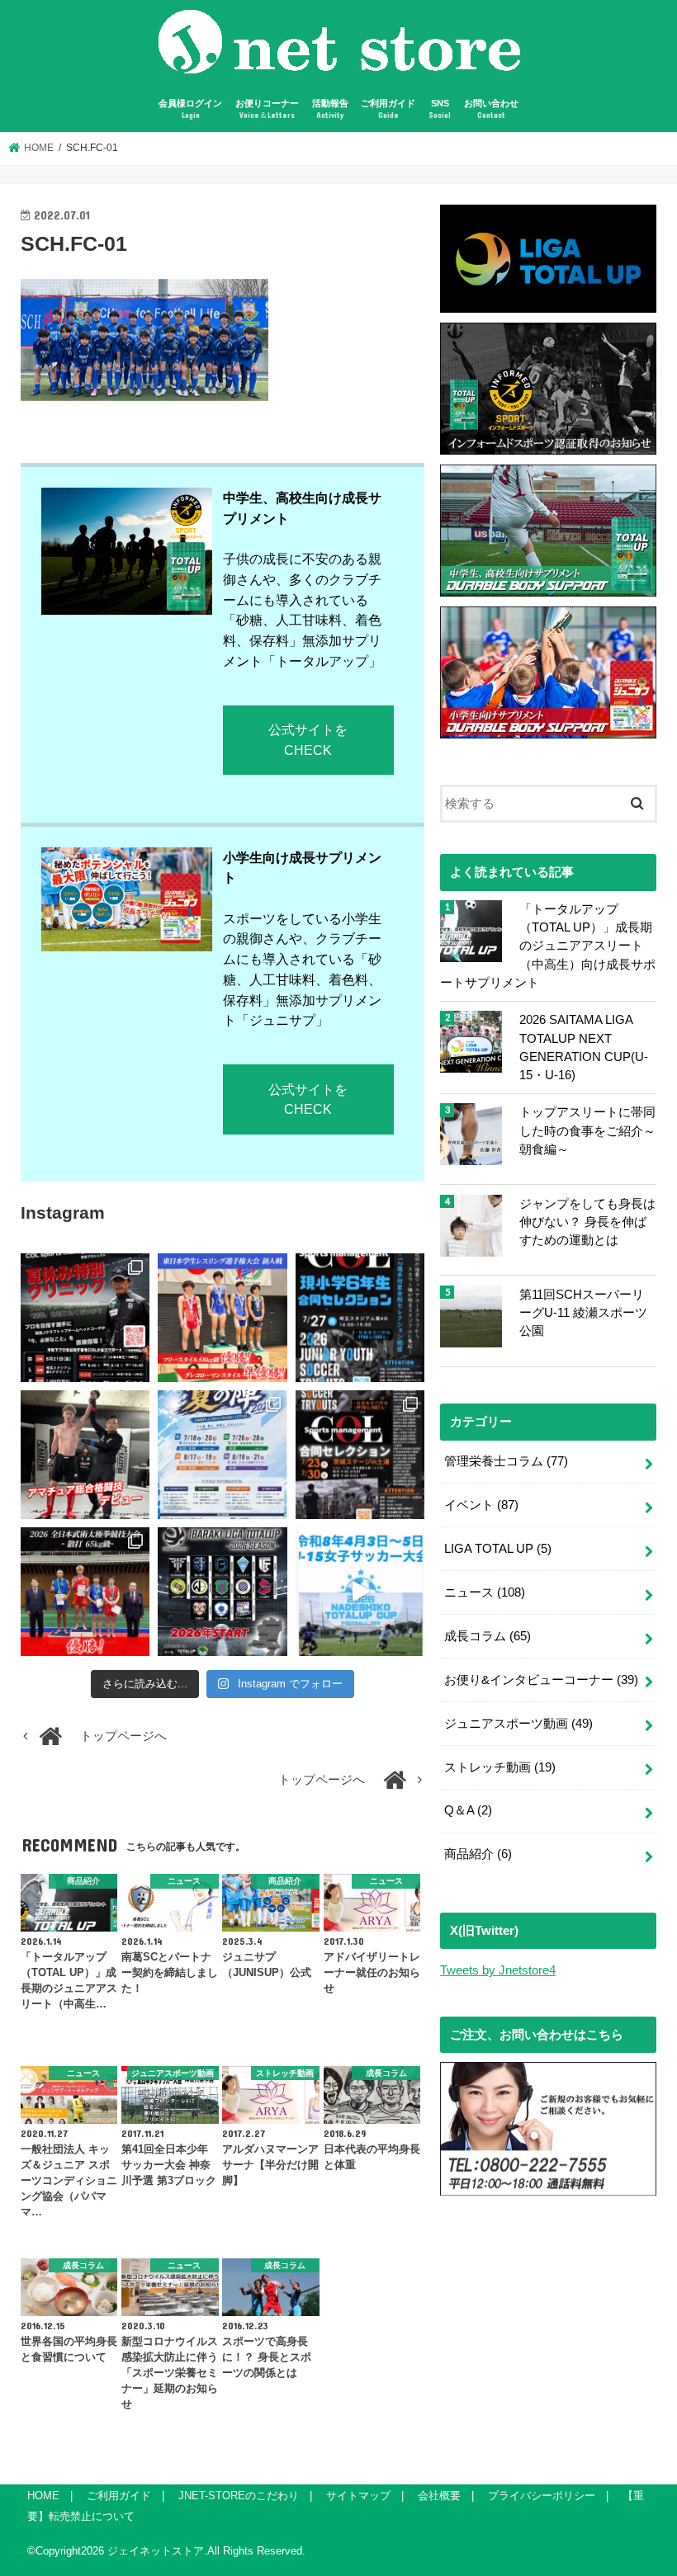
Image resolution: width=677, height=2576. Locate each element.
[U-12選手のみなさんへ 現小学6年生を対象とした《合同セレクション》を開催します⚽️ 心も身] (360, 1318)
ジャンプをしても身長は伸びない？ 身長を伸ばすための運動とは (587, 1222)
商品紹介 (478, 1854)
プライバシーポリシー (542, 2496)
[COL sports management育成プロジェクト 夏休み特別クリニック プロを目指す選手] (85, 1318)
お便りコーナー (267, 109)
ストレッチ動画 (500, 1767)
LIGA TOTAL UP (498, 1549)
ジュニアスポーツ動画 (518, 1724)
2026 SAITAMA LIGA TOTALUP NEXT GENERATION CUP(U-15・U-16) (584, 1047)
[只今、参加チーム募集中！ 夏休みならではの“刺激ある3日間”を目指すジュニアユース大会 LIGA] (222, 1455)
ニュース (485, 1592)
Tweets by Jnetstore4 (498, 1970)
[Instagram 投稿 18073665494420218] (360, 1592)
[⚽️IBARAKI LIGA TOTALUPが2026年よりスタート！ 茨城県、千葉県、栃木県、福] (222, 1592)
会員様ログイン (190, 109)
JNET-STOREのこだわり (239, 2496)
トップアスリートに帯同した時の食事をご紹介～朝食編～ (587, 1130)
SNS (440, 109)
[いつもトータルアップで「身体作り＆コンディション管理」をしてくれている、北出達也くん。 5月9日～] (85, 1592)
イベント (481, 1505)
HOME (43, 2496)
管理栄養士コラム (506, 1461)
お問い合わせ (491, 109)
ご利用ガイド (388, 109)
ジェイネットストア (156, 2551)
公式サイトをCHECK (308, 740)
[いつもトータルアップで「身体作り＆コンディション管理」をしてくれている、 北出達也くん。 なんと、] (85, 1455)
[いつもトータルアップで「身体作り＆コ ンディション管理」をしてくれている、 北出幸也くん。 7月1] (222, 1318)
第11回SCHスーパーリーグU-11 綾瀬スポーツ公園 (583, 1313)
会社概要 (439, 2496)
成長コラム (488, 1636)
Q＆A (468, 1810)
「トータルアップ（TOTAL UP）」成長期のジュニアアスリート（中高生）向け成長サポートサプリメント (548, 946)
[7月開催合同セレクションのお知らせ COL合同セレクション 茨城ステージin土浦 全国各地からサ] (360, 1455)
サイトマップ (358, 2496)
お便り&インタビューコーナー (541, 1680)
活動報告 (330, 109)
